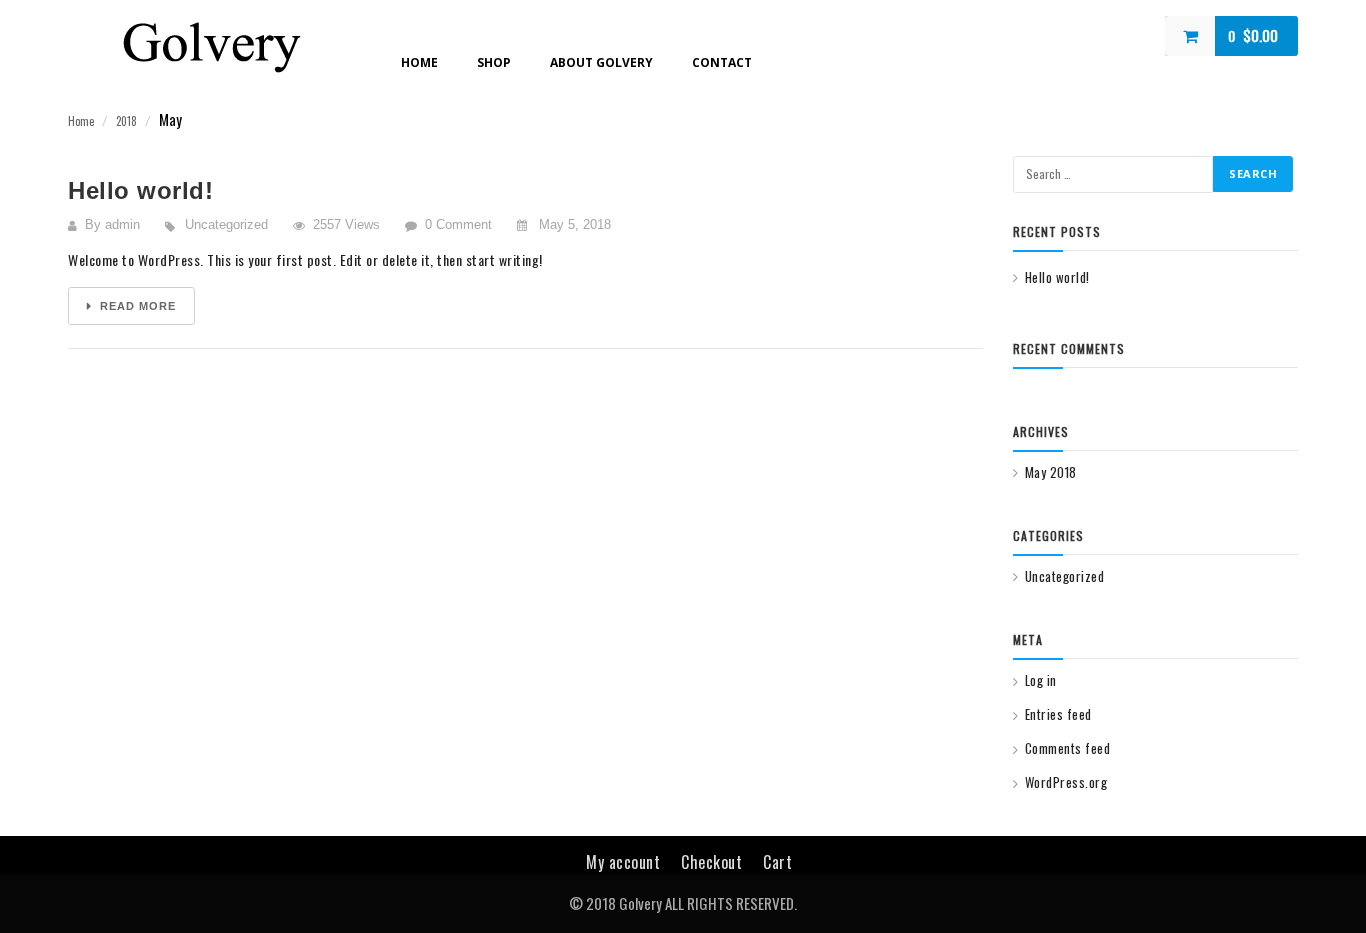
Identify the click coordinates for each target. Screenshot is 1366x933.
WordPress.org (1066, 782)
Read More (136, 306)
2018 (126, 121)
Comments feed (1067, 748)
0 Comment (458, 224)
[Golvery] (211, 44)
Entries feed (1058, 714)
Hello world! (140, 190)
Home (81, 121)
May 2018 (1051, 472)
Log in (1041, 680)
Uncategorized (226, 224)
